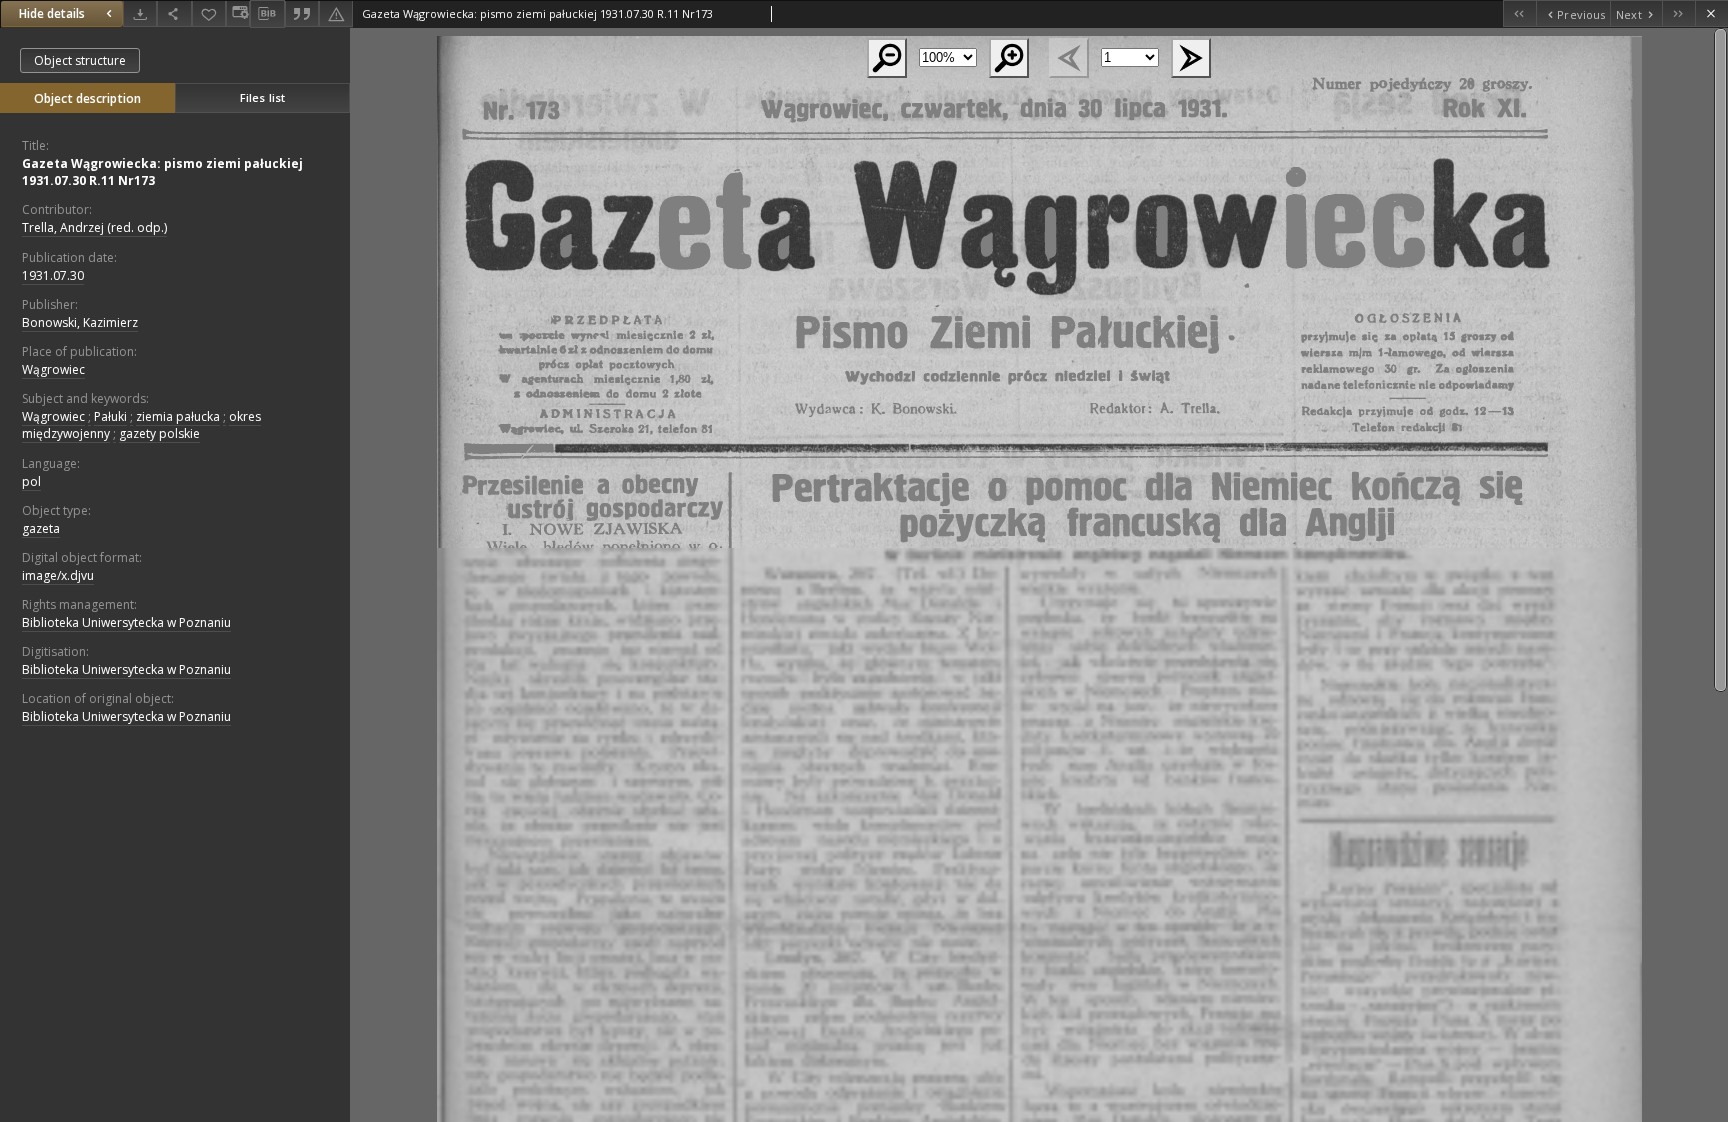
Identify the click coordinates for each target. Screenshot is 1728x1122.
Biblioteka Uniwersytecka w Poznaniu (126, 622)
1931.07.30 (53, 275)
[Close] (1711, 13)
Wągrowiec (53, 369)
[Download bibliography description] (267, 14)
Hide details (52, 13)
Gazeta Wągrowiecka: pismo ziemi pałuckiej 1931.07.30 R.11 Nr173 (162, 172)
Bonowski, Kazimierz (80, 322)
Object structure (80, 60)
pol (31, 481)
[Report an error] (336, 13)
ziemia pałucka (178, 416)
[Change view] (238, 13)
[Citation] (302, 13)
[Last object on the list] (1678, 13)
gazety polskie (159, 433)
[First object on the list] (1519, 13)
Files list (262, 97)
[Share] (174, 13)
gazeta (41, 528)
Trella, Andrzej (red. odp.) (94, 227)
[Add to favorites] (209, 13)
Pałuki (110, 416)
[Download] (140, 13)
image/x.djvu (58, 575)
